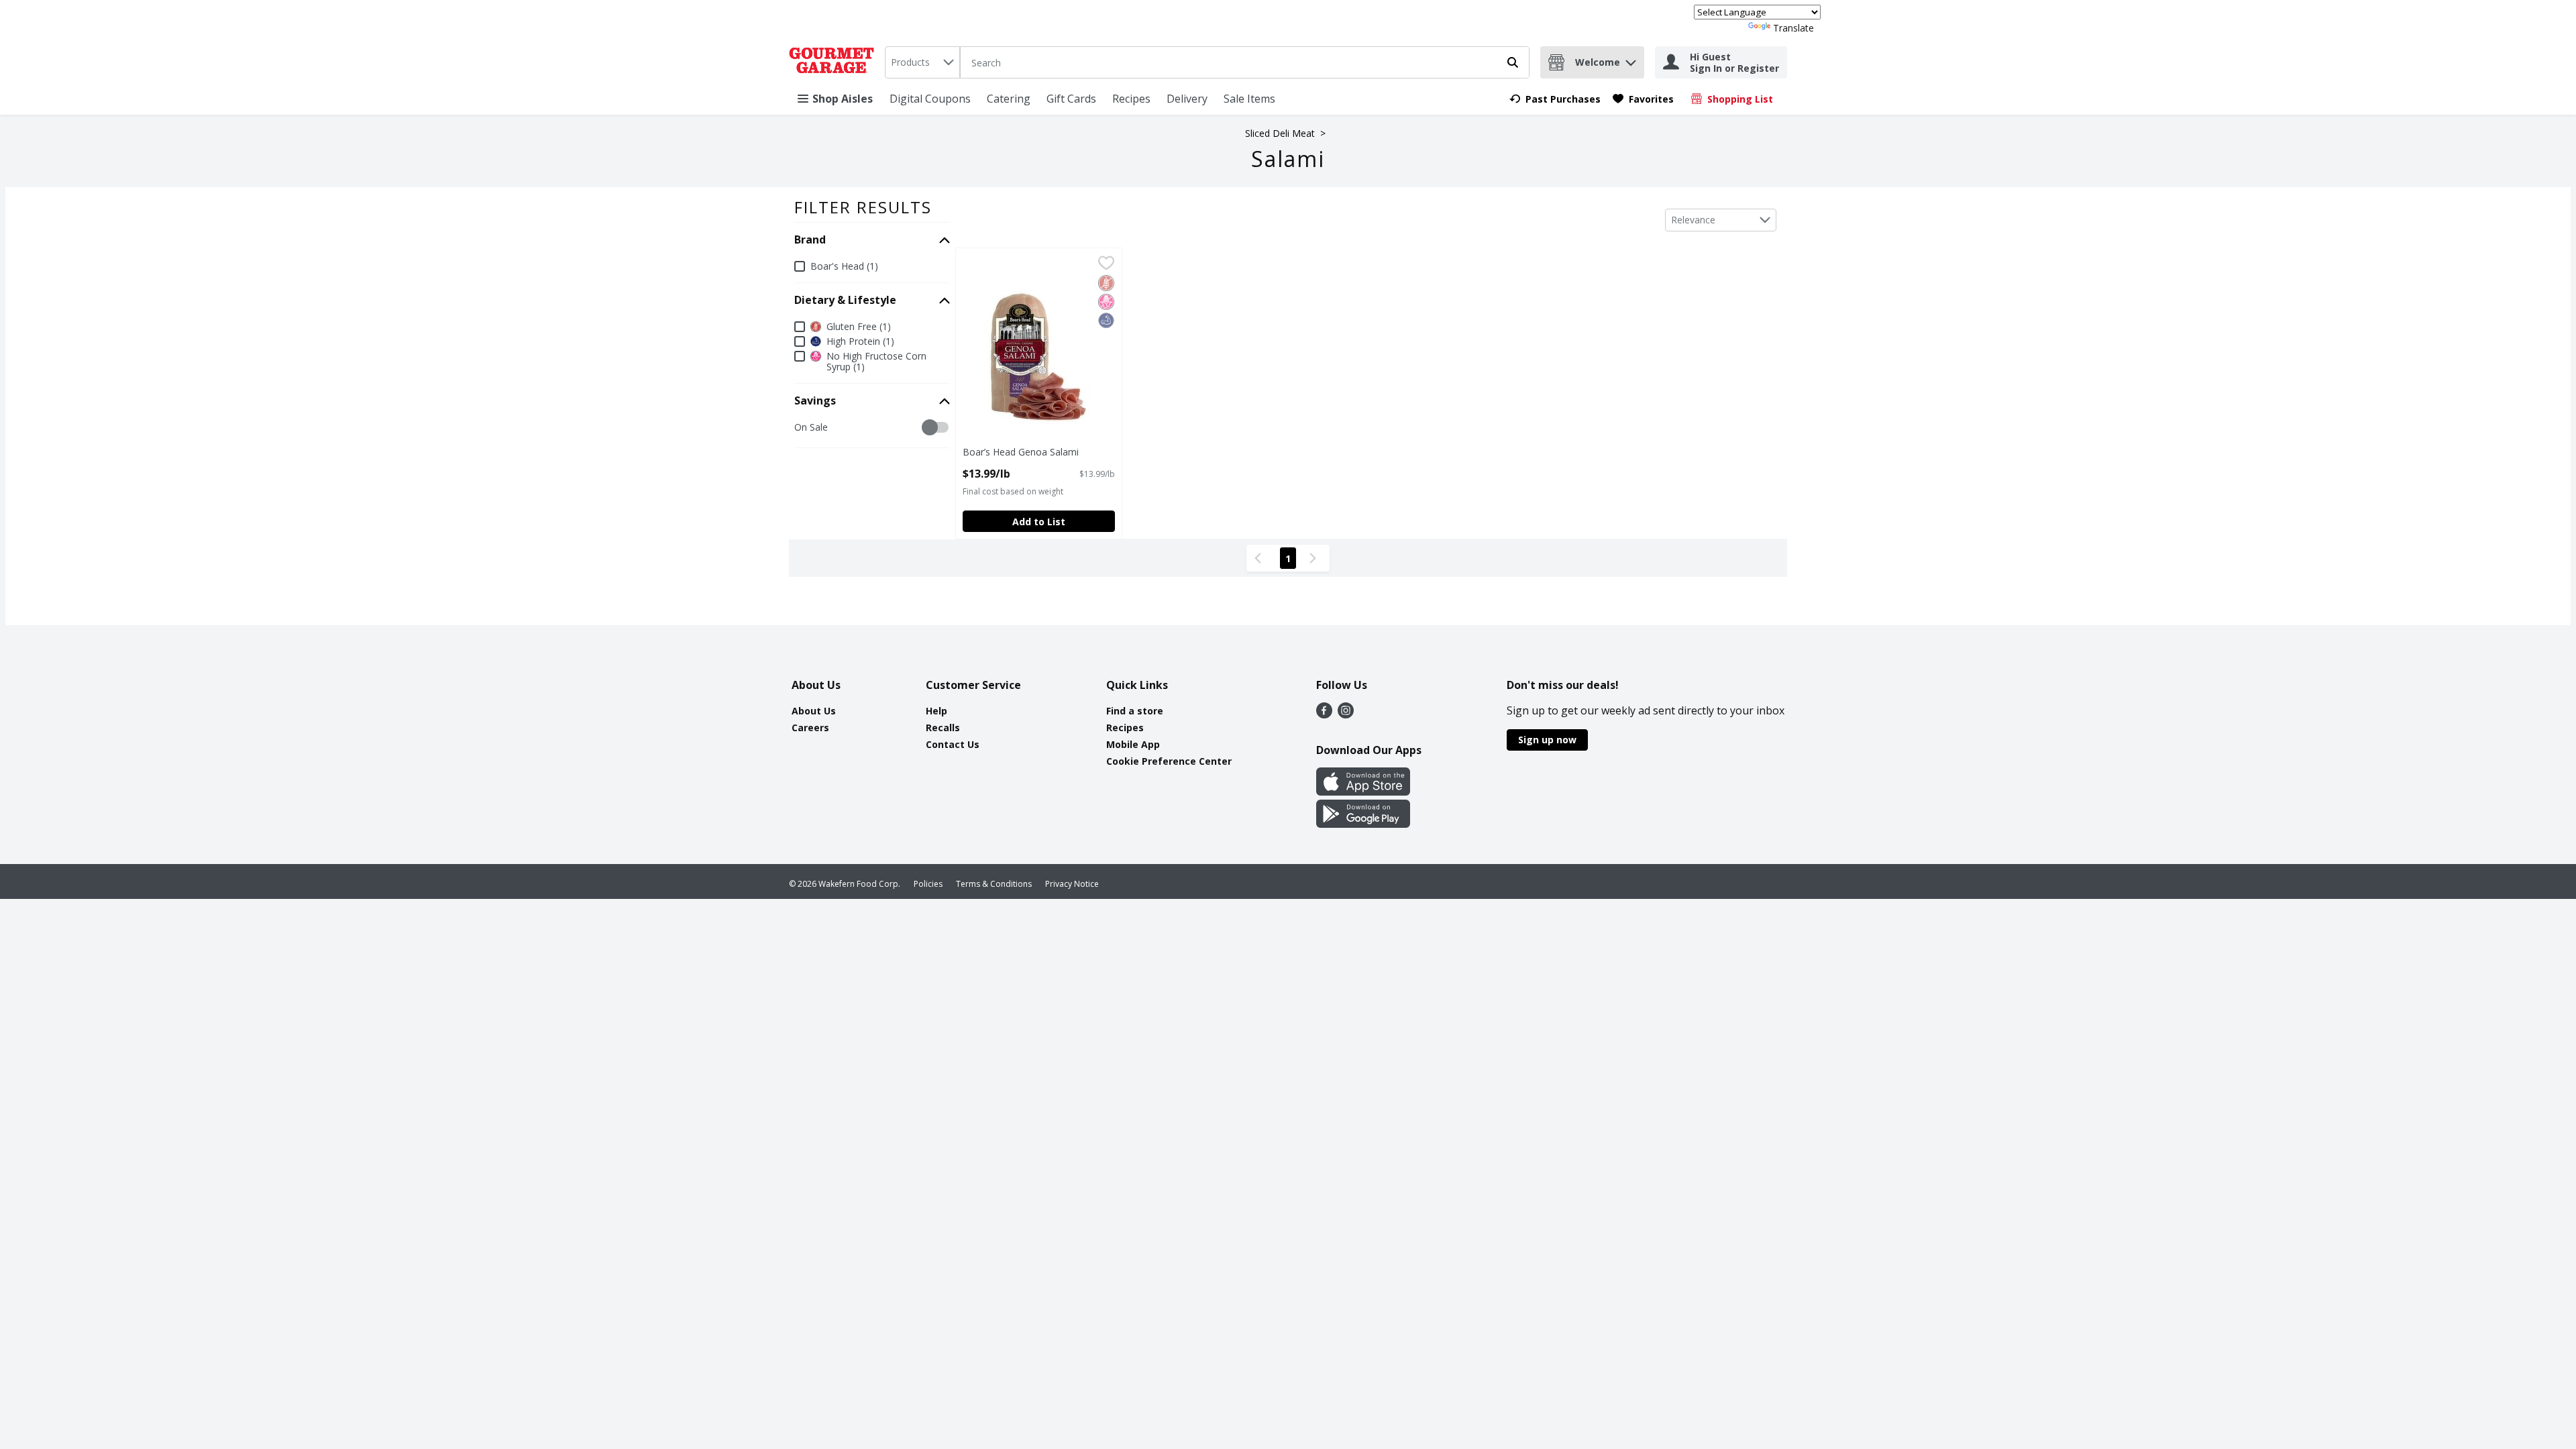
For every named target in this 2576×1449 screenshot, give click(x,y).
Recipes (1131, 99)
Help (936, 711)
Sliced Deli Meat (1280, 133)
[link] (1555, 99)
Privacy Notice (1072, 884)
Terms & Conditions (994, 884)
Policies (928, 884)
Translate (1793, 28)
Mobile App (1133, 744)
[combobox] (922, 62)
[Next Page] (1316, 558)
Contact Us (953, 744)
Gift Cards (1071, 99)
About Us (814, 711)
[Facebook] (1324, 714)
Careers (810, 728)
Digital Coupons (930, 99)
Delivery (1187, 99)
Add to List (1039, 522)
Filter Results (863, 207)
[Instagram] (1346, 714)
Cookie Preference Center (1169, 761)
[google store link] (1363, 824)
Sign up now (1547, 740)
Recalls (943, 728)
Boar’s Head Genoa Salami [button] (1021, 452)
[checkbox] (801, 428)
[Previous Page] (1260, 558)
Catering (1009, 99)
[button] (1631, 59)
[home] (834, 62)
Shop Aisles (843, 99)
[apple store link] (1363, 792)
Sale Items (1249, 99)
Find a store (1135, 711)
